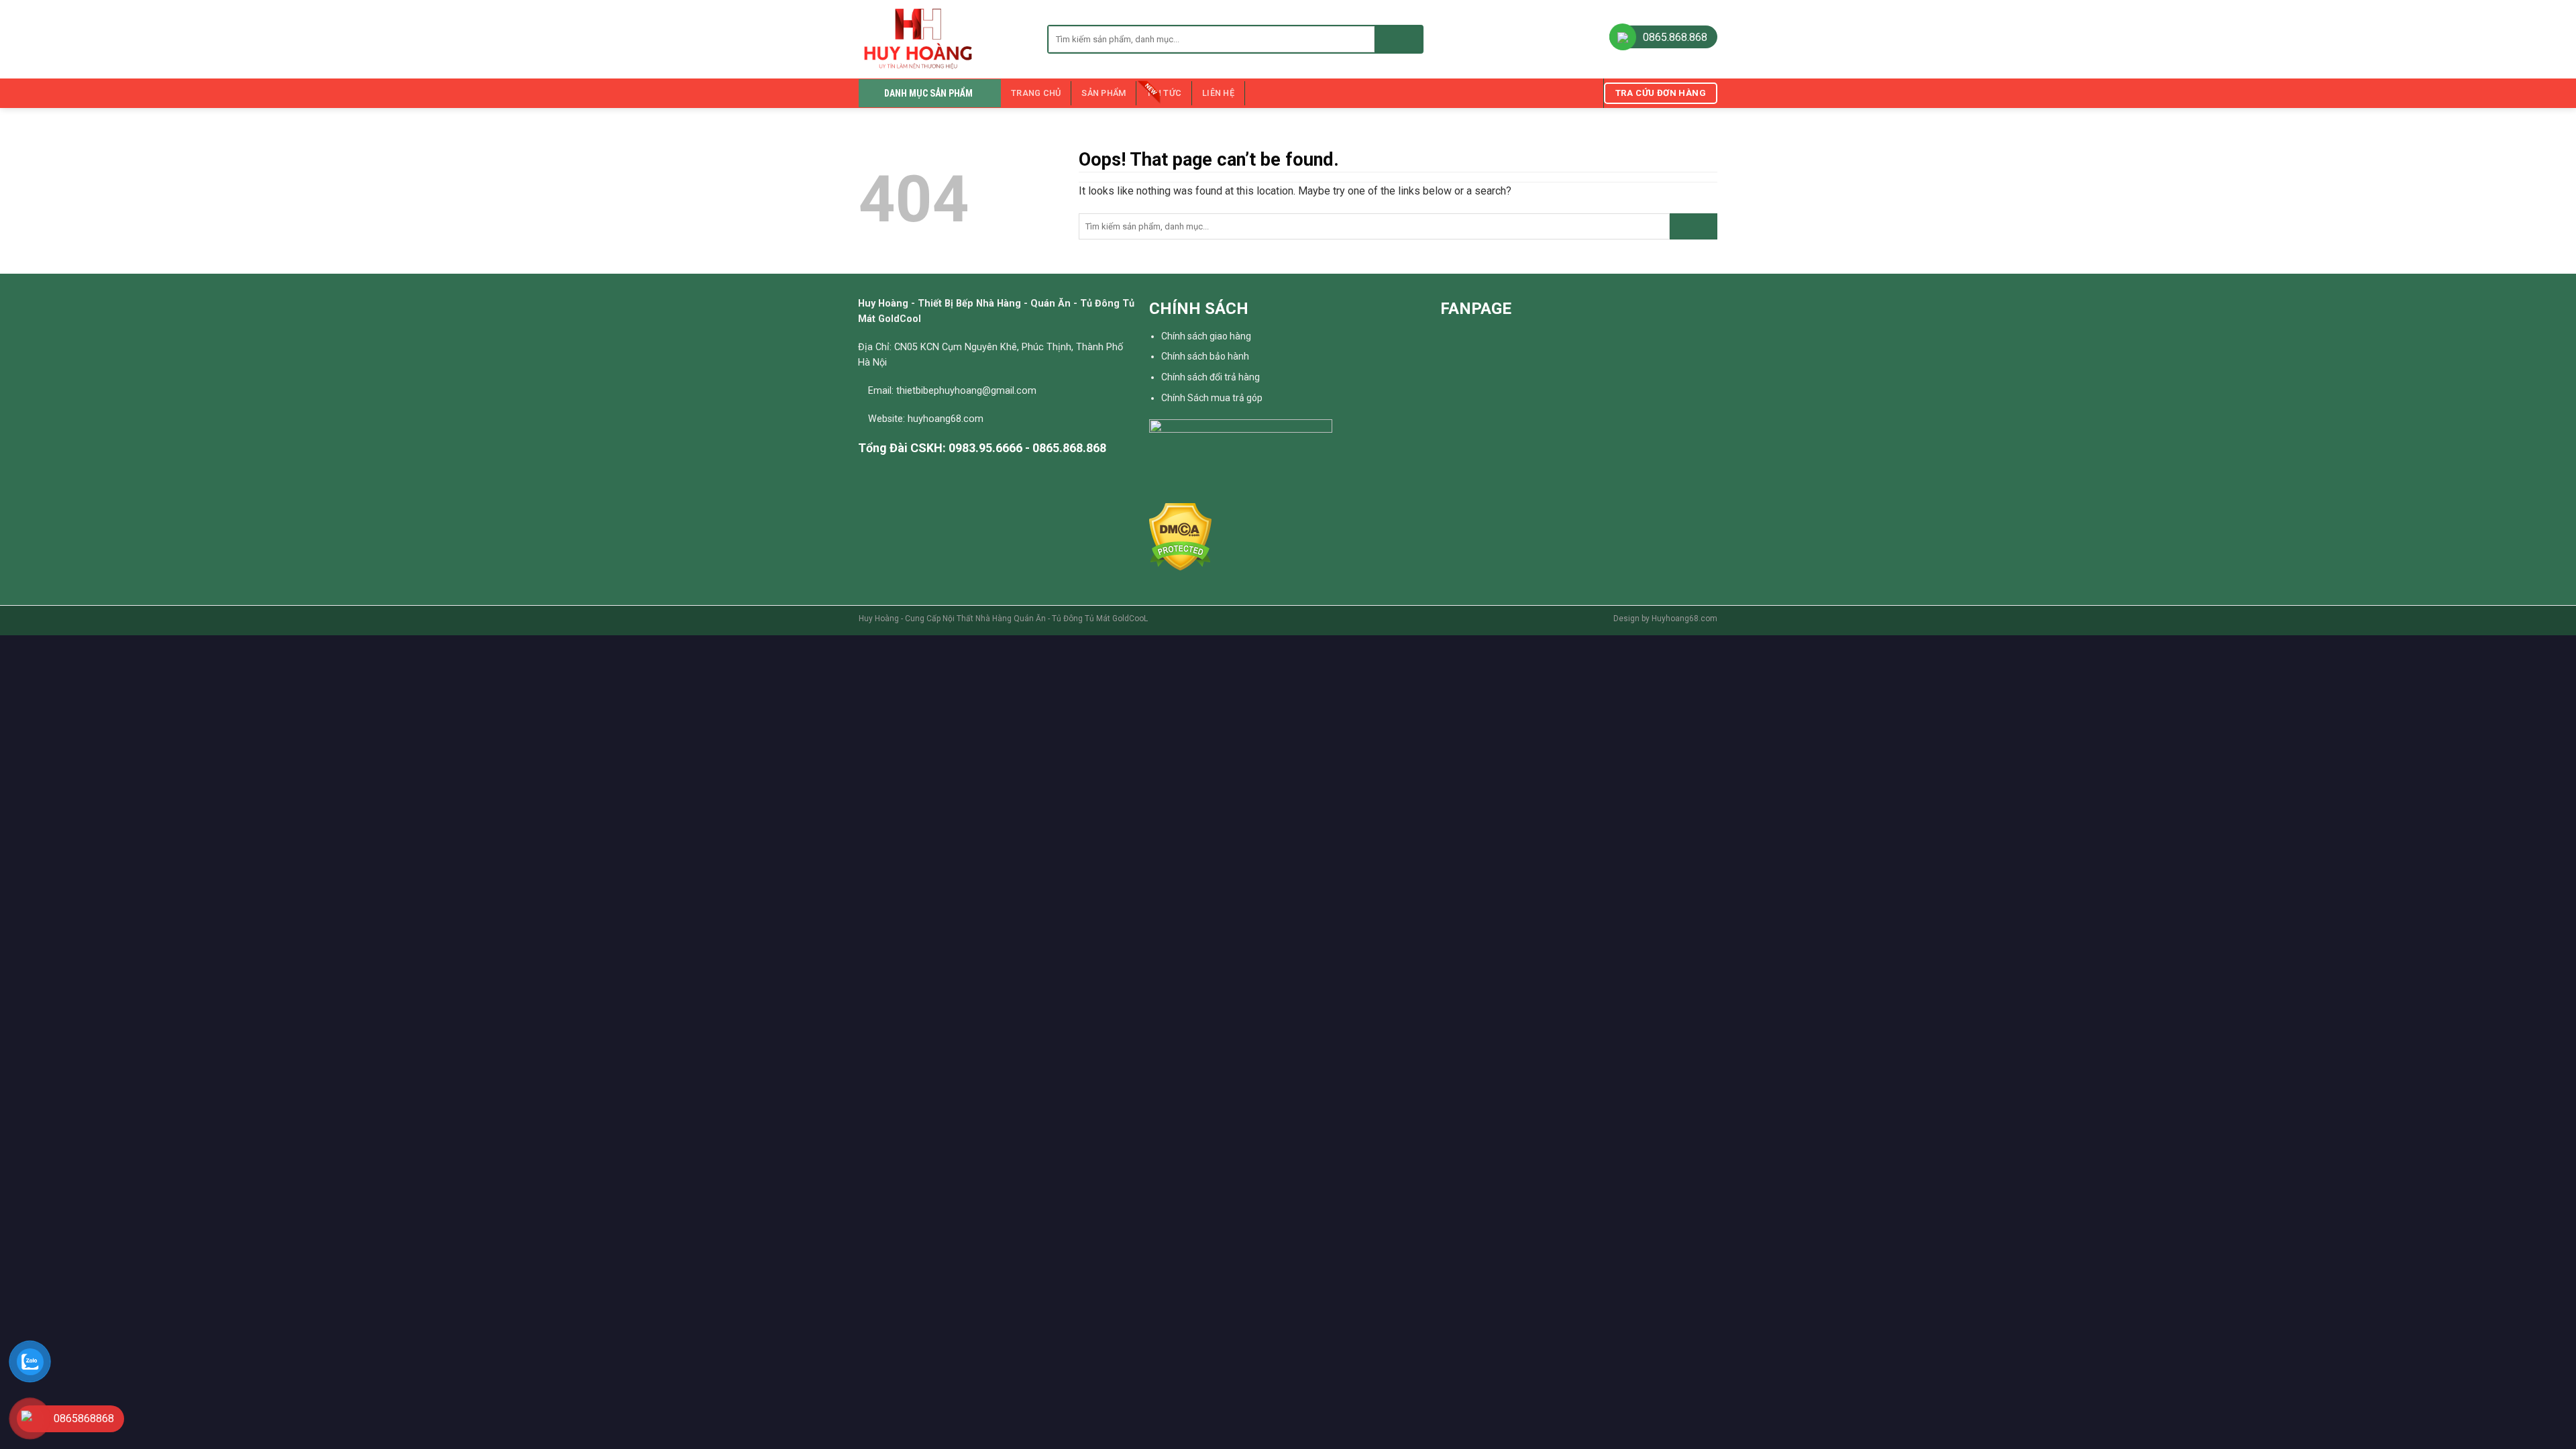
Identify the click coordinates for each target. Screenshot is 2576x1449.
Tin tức (1164, 93)
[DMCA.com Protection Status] (1180, 536)
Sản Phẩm (1104, 93)
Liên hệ (1218, 93)
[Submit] (1398, 39)
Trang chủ (1036, 93)
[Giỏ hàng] (1587, 93)
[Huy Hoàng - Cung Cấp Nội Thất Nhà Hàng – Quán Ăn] (943, 39)
